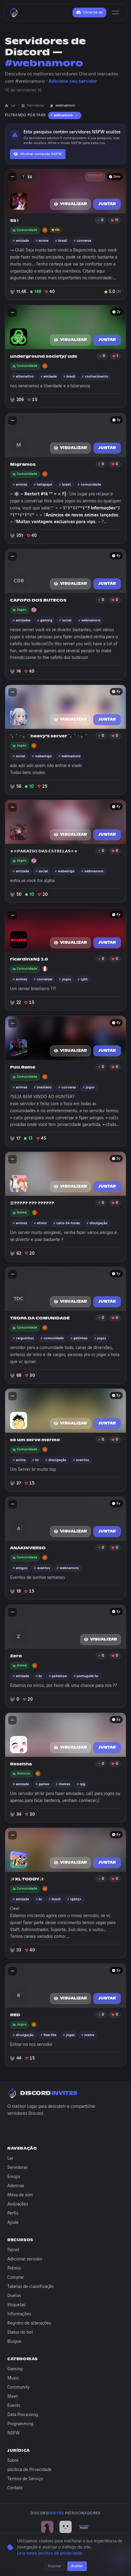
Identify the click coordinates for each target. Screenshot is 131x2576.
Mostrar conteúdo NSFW (41, 154)
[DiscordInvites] (14, 13)
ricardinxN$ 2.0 (29, 959)
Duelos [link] (14, 2296)
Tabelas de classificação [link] (30, 2287)
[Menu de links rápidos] (12, 177)
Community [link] (18, 2387)
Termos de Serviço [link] (25, 2479)
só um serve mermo (35, 1440)
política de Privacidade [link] (29, 2470)
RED (15, 2015)
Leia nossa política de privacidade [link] (50, 2553)
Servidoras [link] (36, 106)
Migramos (23, 465)
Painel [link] (13, 2250)
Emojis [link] (14, 2177)
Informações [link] (19, 2314)
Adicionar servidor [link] (25, 2259)
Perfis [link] (13, 2213)
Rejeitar (55, 2566)
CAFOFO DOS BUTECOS (38, 601)
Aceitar (77, 2566)
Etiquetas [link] (16, 2305)
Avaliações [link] (18, 2204)
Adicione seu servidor (73, 81)
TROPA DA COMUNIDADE (40, 1318)
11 (117, 220)
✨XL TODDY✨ (27, 1879)
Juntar (107, 204)
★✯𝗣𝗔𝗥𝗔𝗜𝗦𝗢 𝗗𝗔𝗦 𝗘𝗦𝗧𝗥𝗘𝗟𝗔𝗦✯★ (44, 851)
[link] (47, 2527)
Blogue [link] (14, 2342)
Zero (16, 1656)
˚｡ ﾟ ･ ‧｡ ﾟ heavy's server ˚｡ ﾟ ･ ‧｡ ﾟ (49, 736)
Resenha (21, 1764)
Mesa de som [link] (20, 2195)
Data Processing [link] (23, 2415)
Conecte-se (93, 13)
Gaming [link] (15, 2369)
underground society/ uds (44, 357)
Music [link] (13, 2378)
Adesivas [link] (16, 2186)
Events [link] (14, 2406)
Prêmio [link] (14, 2268)
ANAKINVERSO (28, 1548)
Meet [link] (12, 2397)
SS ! (14, 221)
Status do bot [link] (20, 2332)
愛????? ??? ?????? (32, 1203)
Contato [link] (15, 2488)
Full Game (23, 1067)
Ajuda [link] (13, 2223)
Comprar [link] (16, 2278)
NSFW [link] (14, 2433)
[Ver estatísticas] (95, 177)
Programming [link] (20, 2424)
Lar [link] (13, 106)
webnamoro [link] (65, 106)
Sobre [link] (13, 2461)
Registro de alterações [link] (29, 2323)
